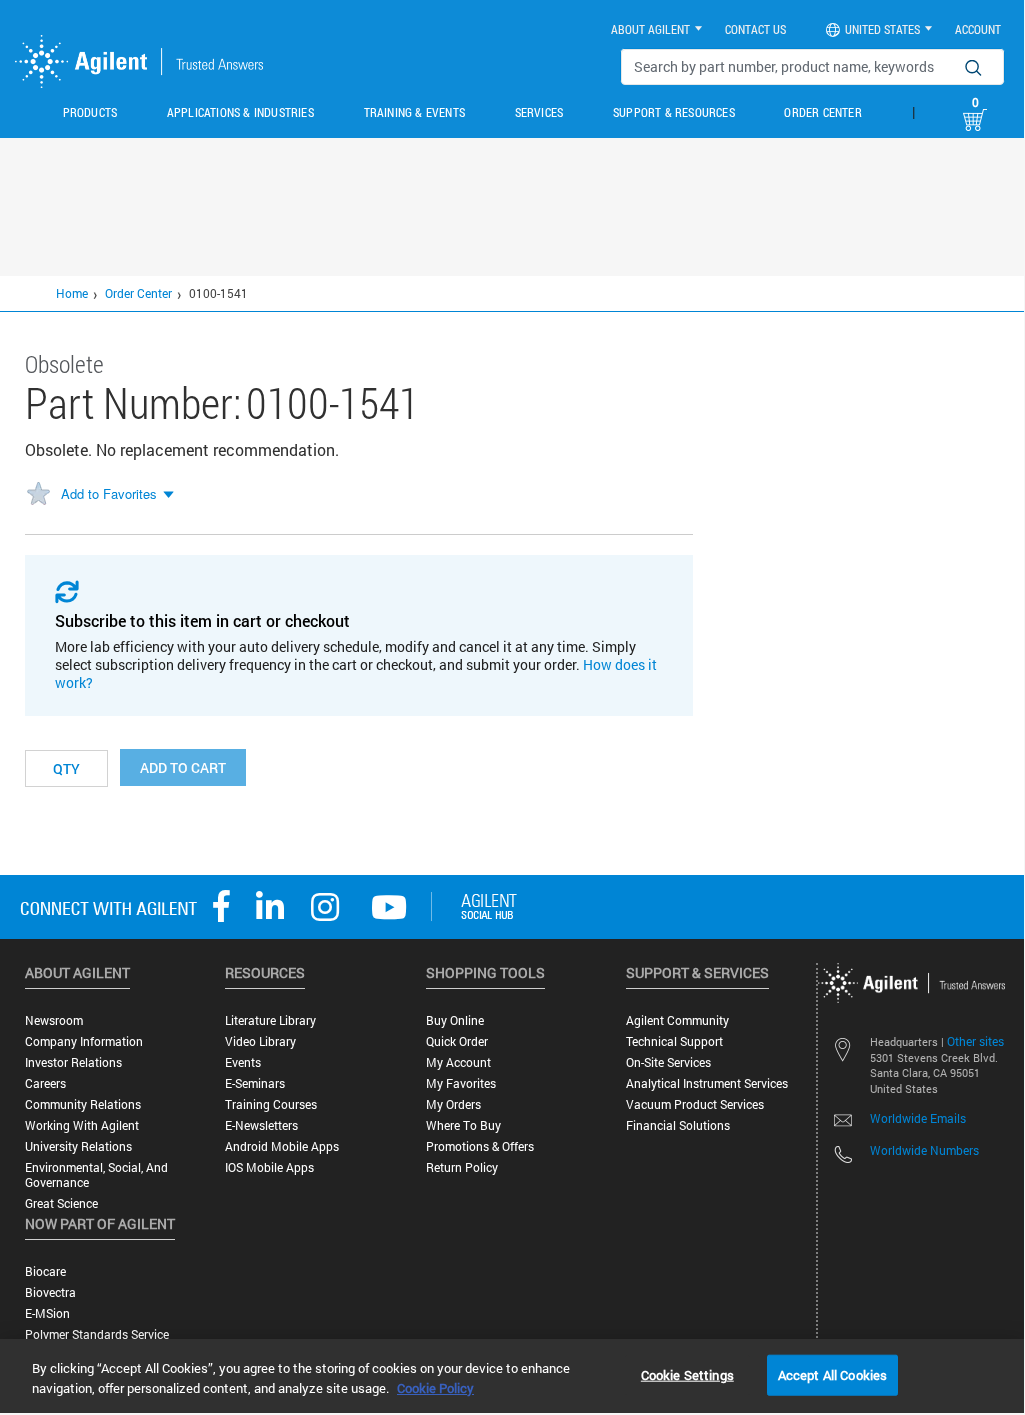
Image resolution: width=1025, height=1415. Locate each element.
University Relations (78, 1146)
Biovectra (50, 1292)
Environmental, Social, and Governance (96, 1175)
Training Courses (271, 1104)
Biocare (45, 1271)
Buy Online (455, 1020)
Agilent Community (677, 1020)
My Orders (453, 1104)
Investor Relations (73, 1062)
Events (243, 1062)
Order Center (822, 112)
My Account (458, 1062)
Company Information (84, 1041)
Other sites (975, 1041)
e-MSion (47, 1313)
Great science (61, 1203)
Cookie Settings (687, 1374)
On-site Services (668, 1062)
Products (90, 112)
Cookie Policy (435, 1388)
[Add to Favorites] (38, 495)
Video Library (260, 1041)
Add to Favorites (109, 493)
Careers (45, 1083)
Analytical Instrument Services (707, 1083)
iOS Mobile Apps (269, 1167)
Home (72, 293)
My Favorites (461, 1083)
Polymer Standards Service (97, 1334)
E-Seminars (255, 1083)
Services (539, 112)
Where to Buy (463, 1125)
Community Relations (83, 1104)
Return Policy (462, 1167)
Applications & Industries (240, 112)
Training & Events (414, 112)
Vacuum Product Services (695, 1104)
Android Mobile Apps (282, 1146)
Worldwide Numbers (924, 1150)
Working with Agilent (82, 1125)
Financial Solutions (678, 1125)
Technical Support (674, 1041)
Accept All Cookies (832, 1374)
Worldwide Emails (918, 1118)
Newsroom (54, 1020)
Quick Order (457, 1041)
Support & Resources (674, 112)
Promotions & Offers (480, 1146)
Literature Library (270, 1020)
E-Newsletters (261, 1125)
